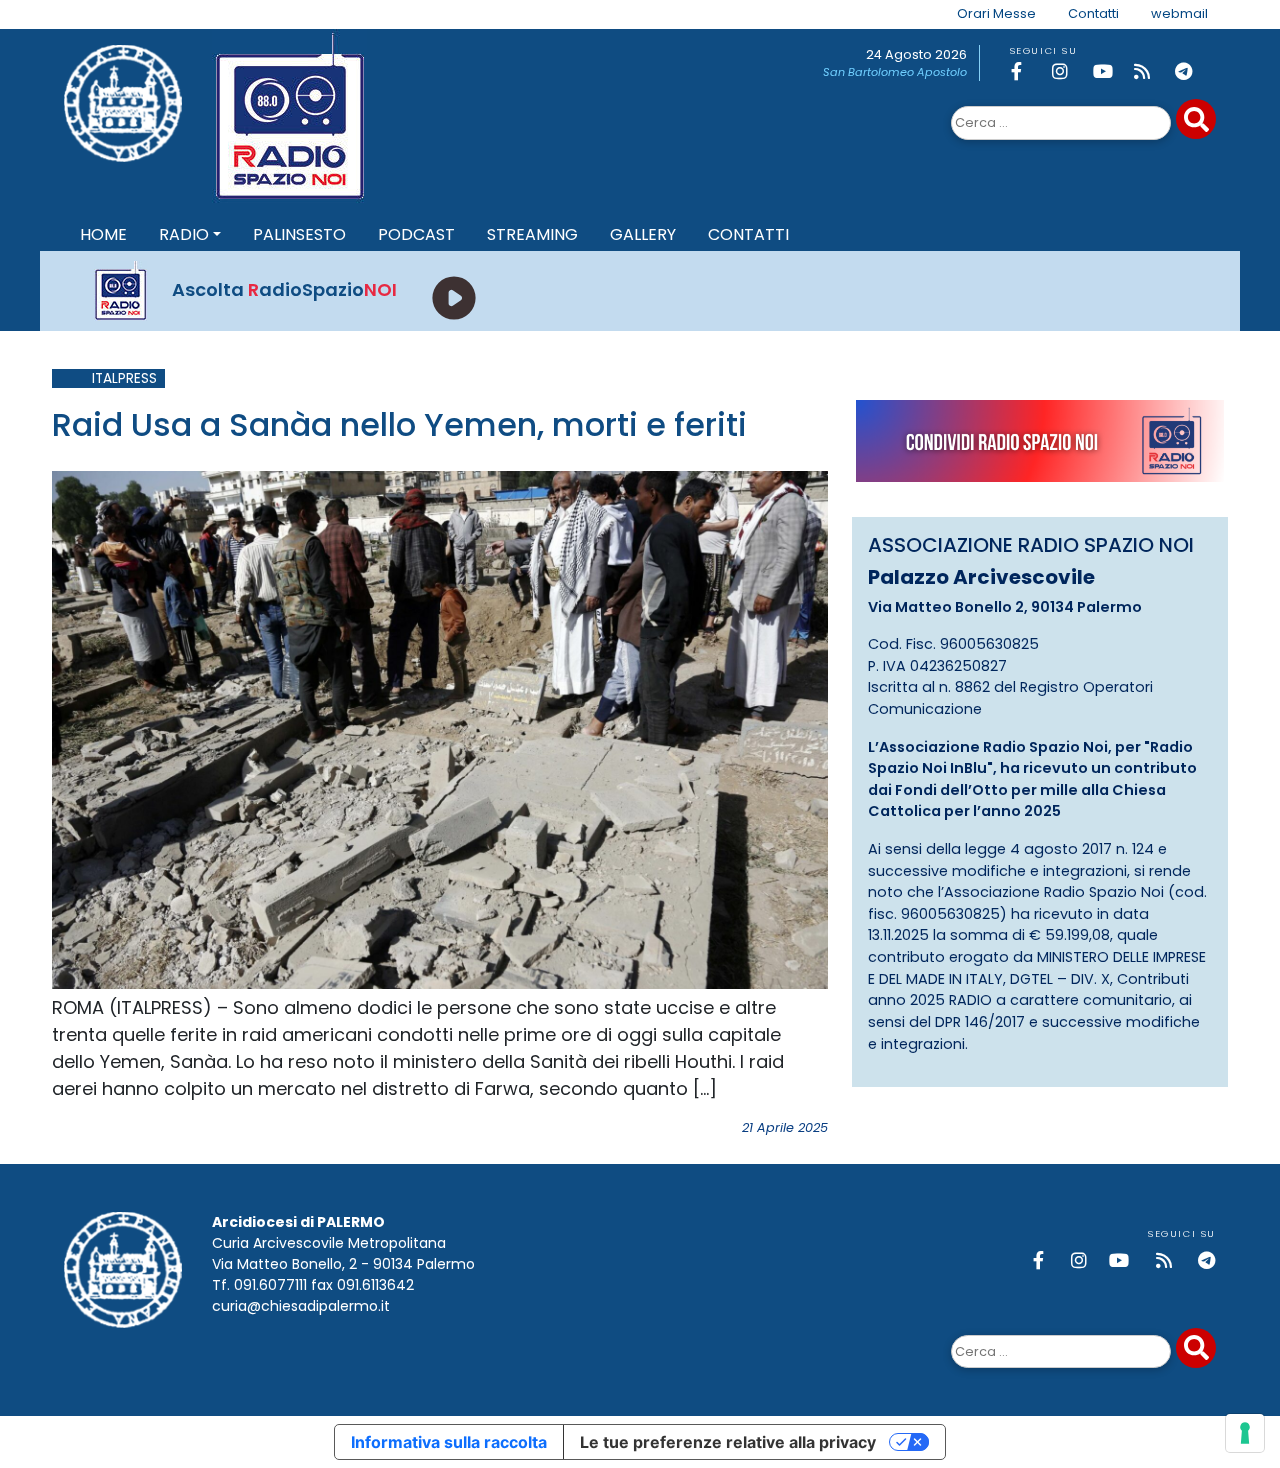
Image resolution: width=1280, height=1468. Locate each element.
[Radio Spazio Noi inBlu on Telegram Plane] (1192, 71)
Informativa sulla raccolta (449, 1442)
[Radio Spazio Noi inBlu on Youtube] (1110, 71)
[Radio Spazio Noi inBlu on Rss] (1151, 71)
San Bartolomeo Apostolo (895, 72)
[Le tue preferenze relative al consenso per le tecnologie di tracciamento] (1245, 1433)
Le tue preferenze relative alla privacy (728, 1442)
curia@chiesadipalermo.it (301, 1306)
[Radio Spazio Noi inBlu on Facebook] (1028, 71)
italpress (124, 378)
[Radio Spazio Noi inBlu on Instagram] (1069, 71)
